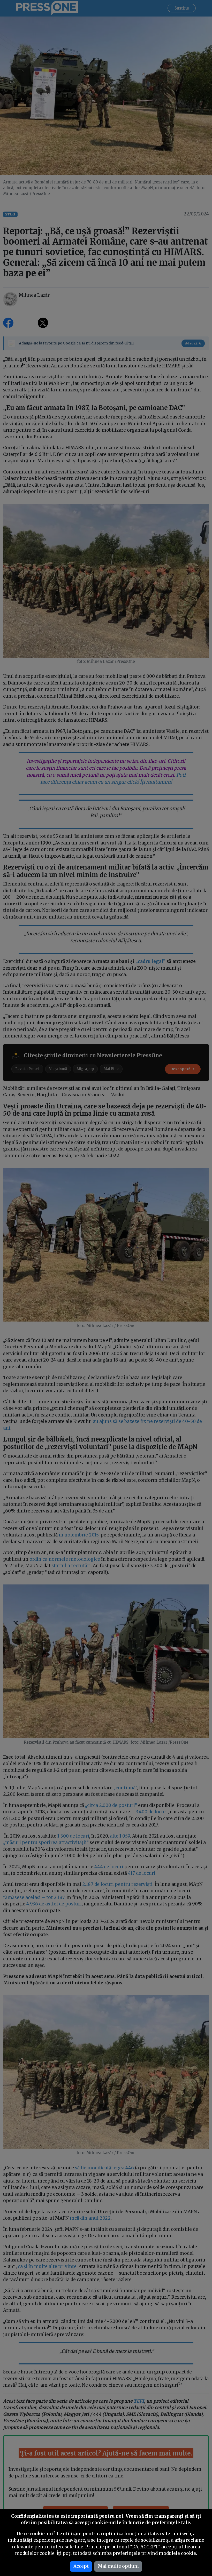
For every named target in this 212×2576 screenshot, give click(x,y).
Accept (81, 2566)
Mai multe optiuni (118, 2566)
